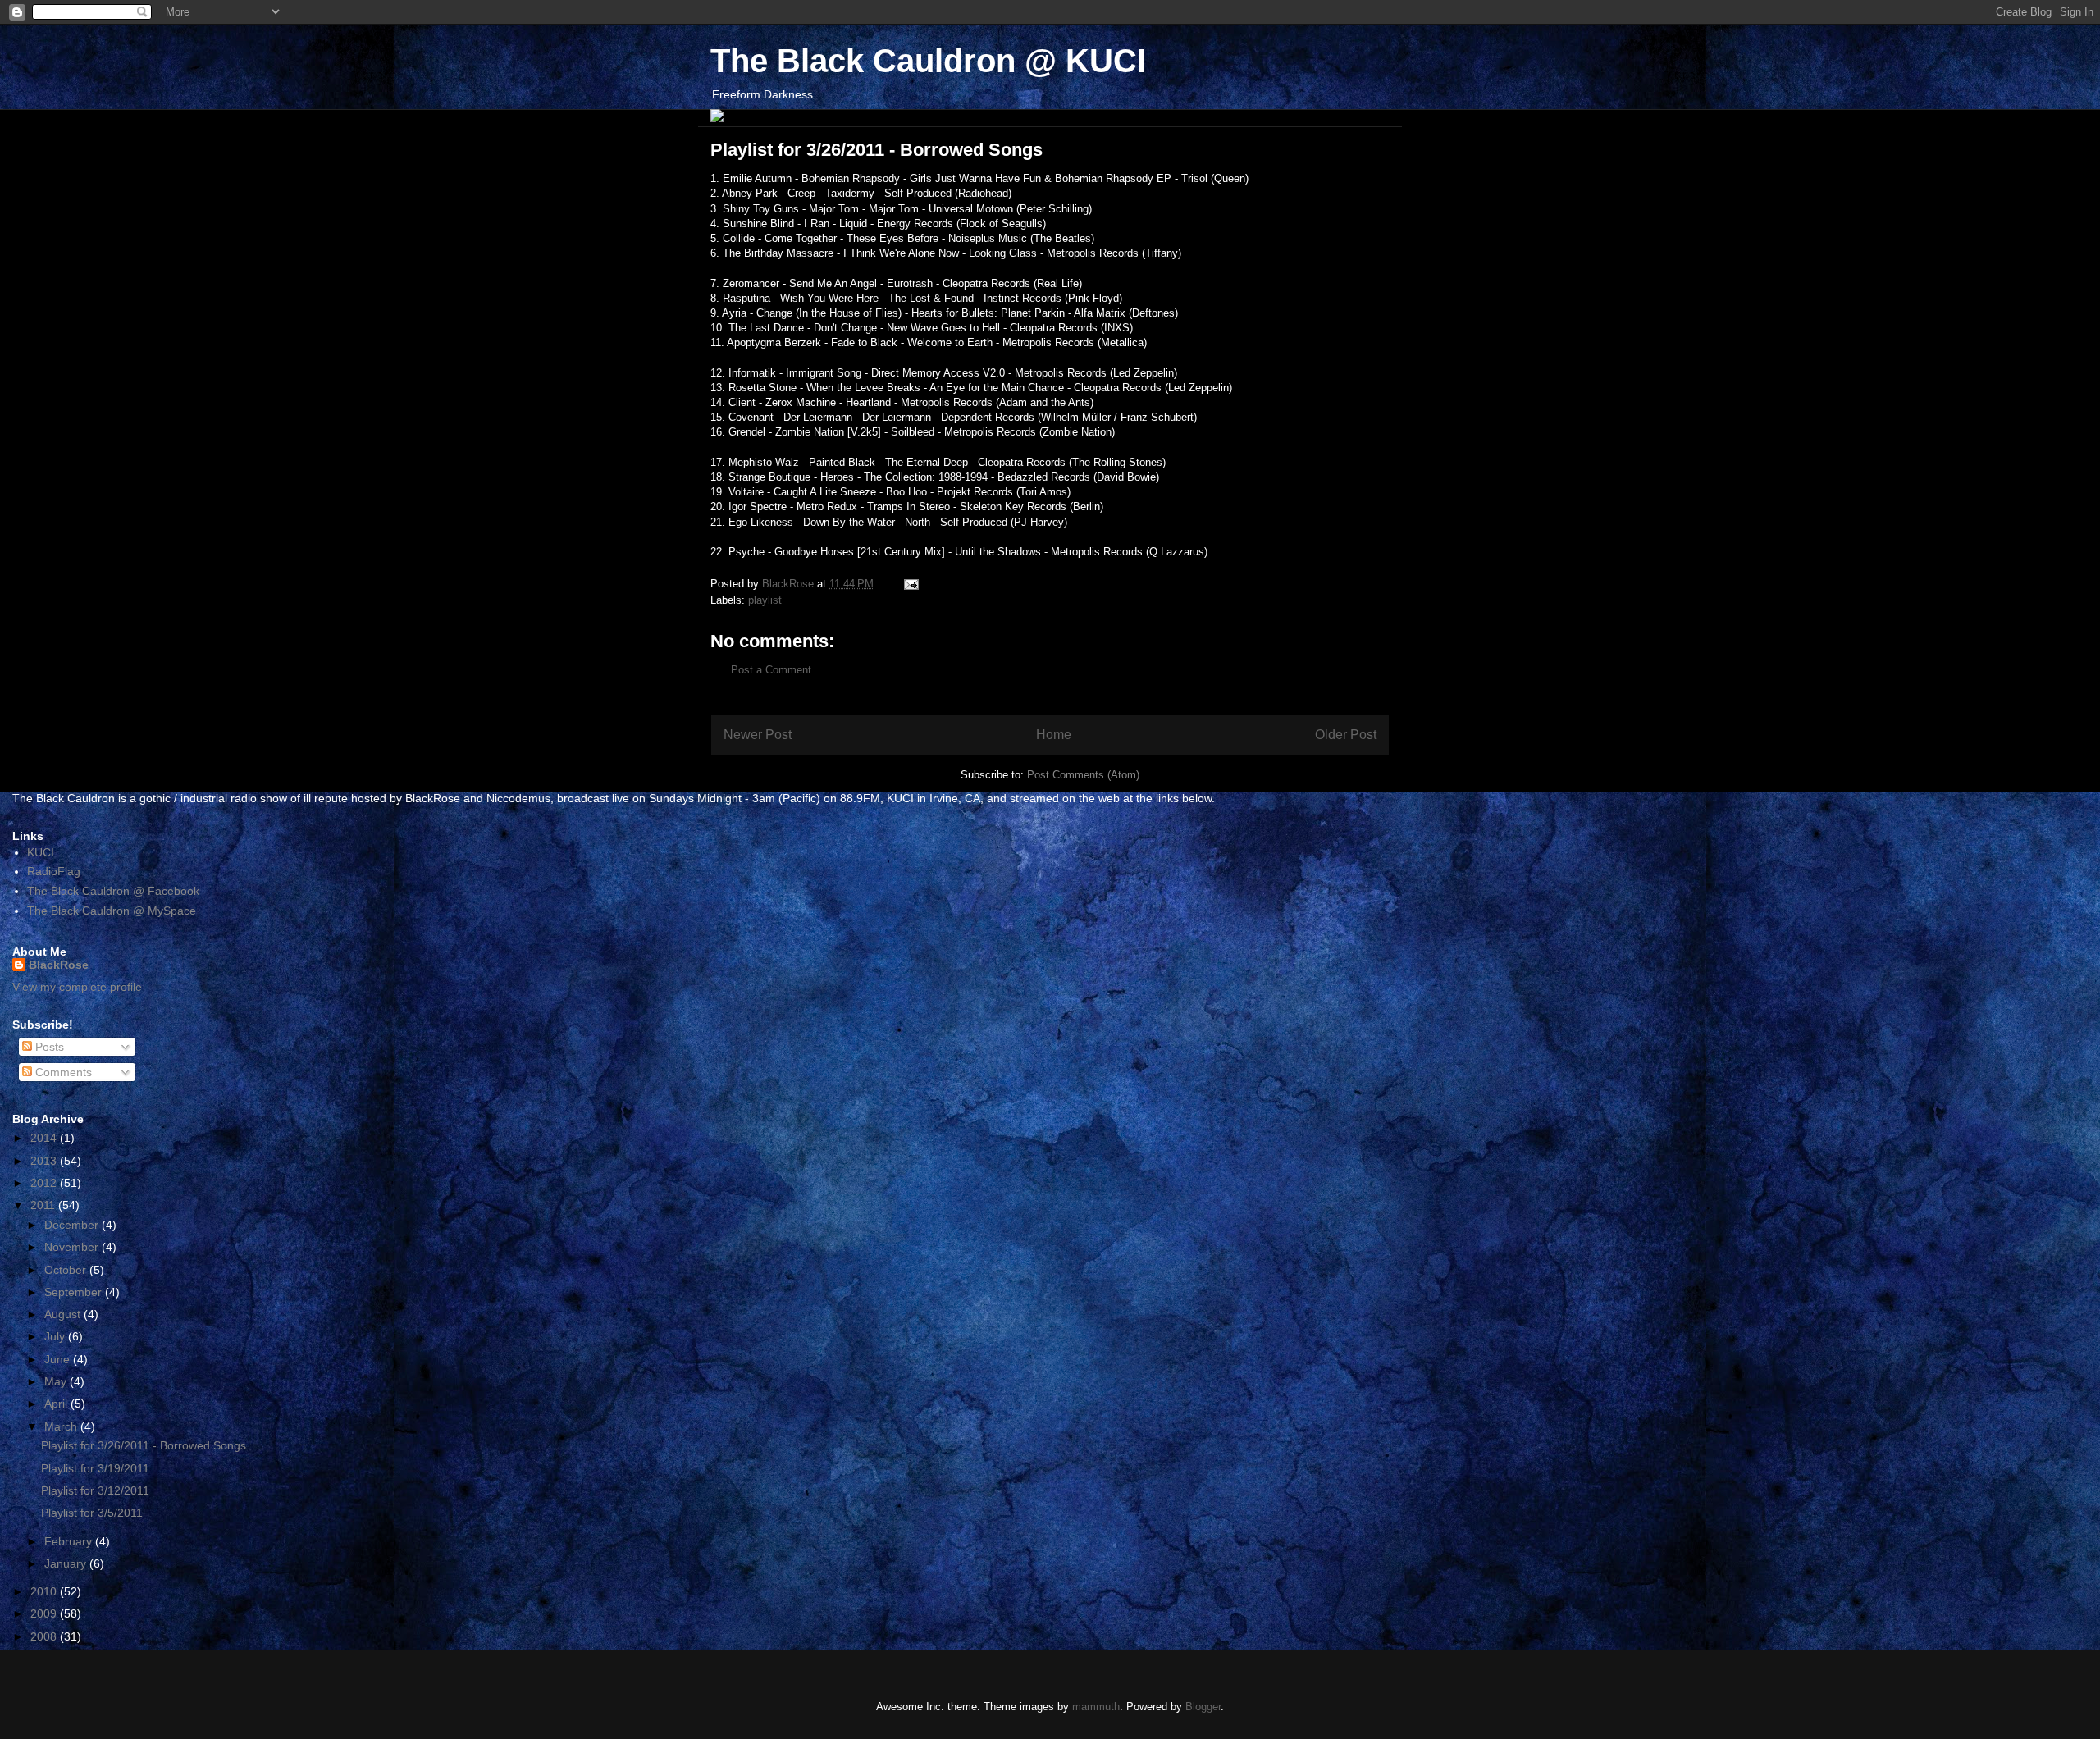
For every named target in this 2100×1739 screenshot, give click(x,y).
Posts (48, 1047)
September (75, 1292)
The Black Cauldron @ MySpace (112, 911)
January (67, 1563)
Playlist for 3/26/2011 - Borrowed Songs (144, 1445)
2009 (45, 1613)
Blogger (1203, 1707)
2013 (45, 1161)
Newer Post (758, 735)
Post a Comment (771, 670)
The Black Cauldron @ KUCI (928, 61)
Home (1054, 735)
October (67, 1270)
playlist (765, 600)
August (64, 1314)
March (62, 1426)
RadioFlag (54, 871)
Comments (62, 1072)
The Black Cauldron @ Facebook (113, 891)
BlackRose (59, 965)
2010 (45, 1591)
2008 (45, 1636)
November (73, 1247)
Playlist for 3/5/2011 (92, 1513)
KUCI (41, 852)
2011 (44, 1205)
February (70, 1541)
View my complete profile (77, 987)
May (57, 1381)
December (73, 1225)
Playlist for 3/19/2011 (95, 1468)
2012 (45, 1183)
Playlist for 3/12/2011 (95, 1490)
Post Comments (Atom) (1083, 775)
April (57, 1404)
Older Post (1346, 735)
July (56, 1336)
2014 (45, 1138)
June (59, 1359)
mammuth (1096, 1707)
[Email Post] (910, 584)
